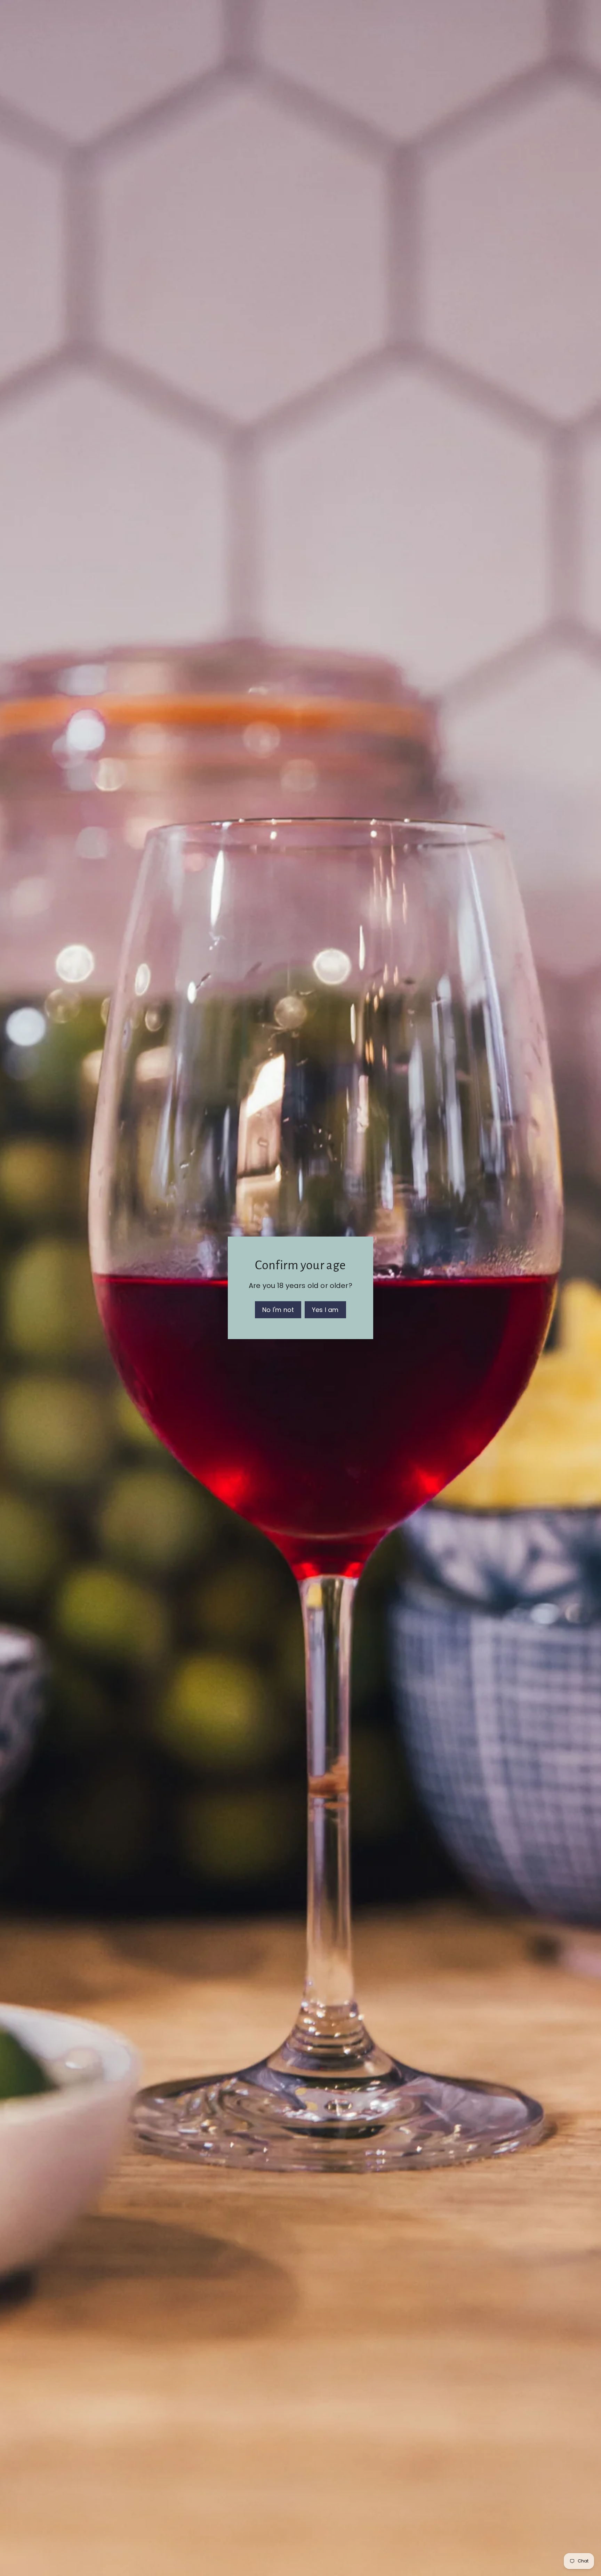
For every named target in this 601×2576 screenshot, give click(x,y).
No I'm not (278, 1310)
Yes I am (325, 1310)
